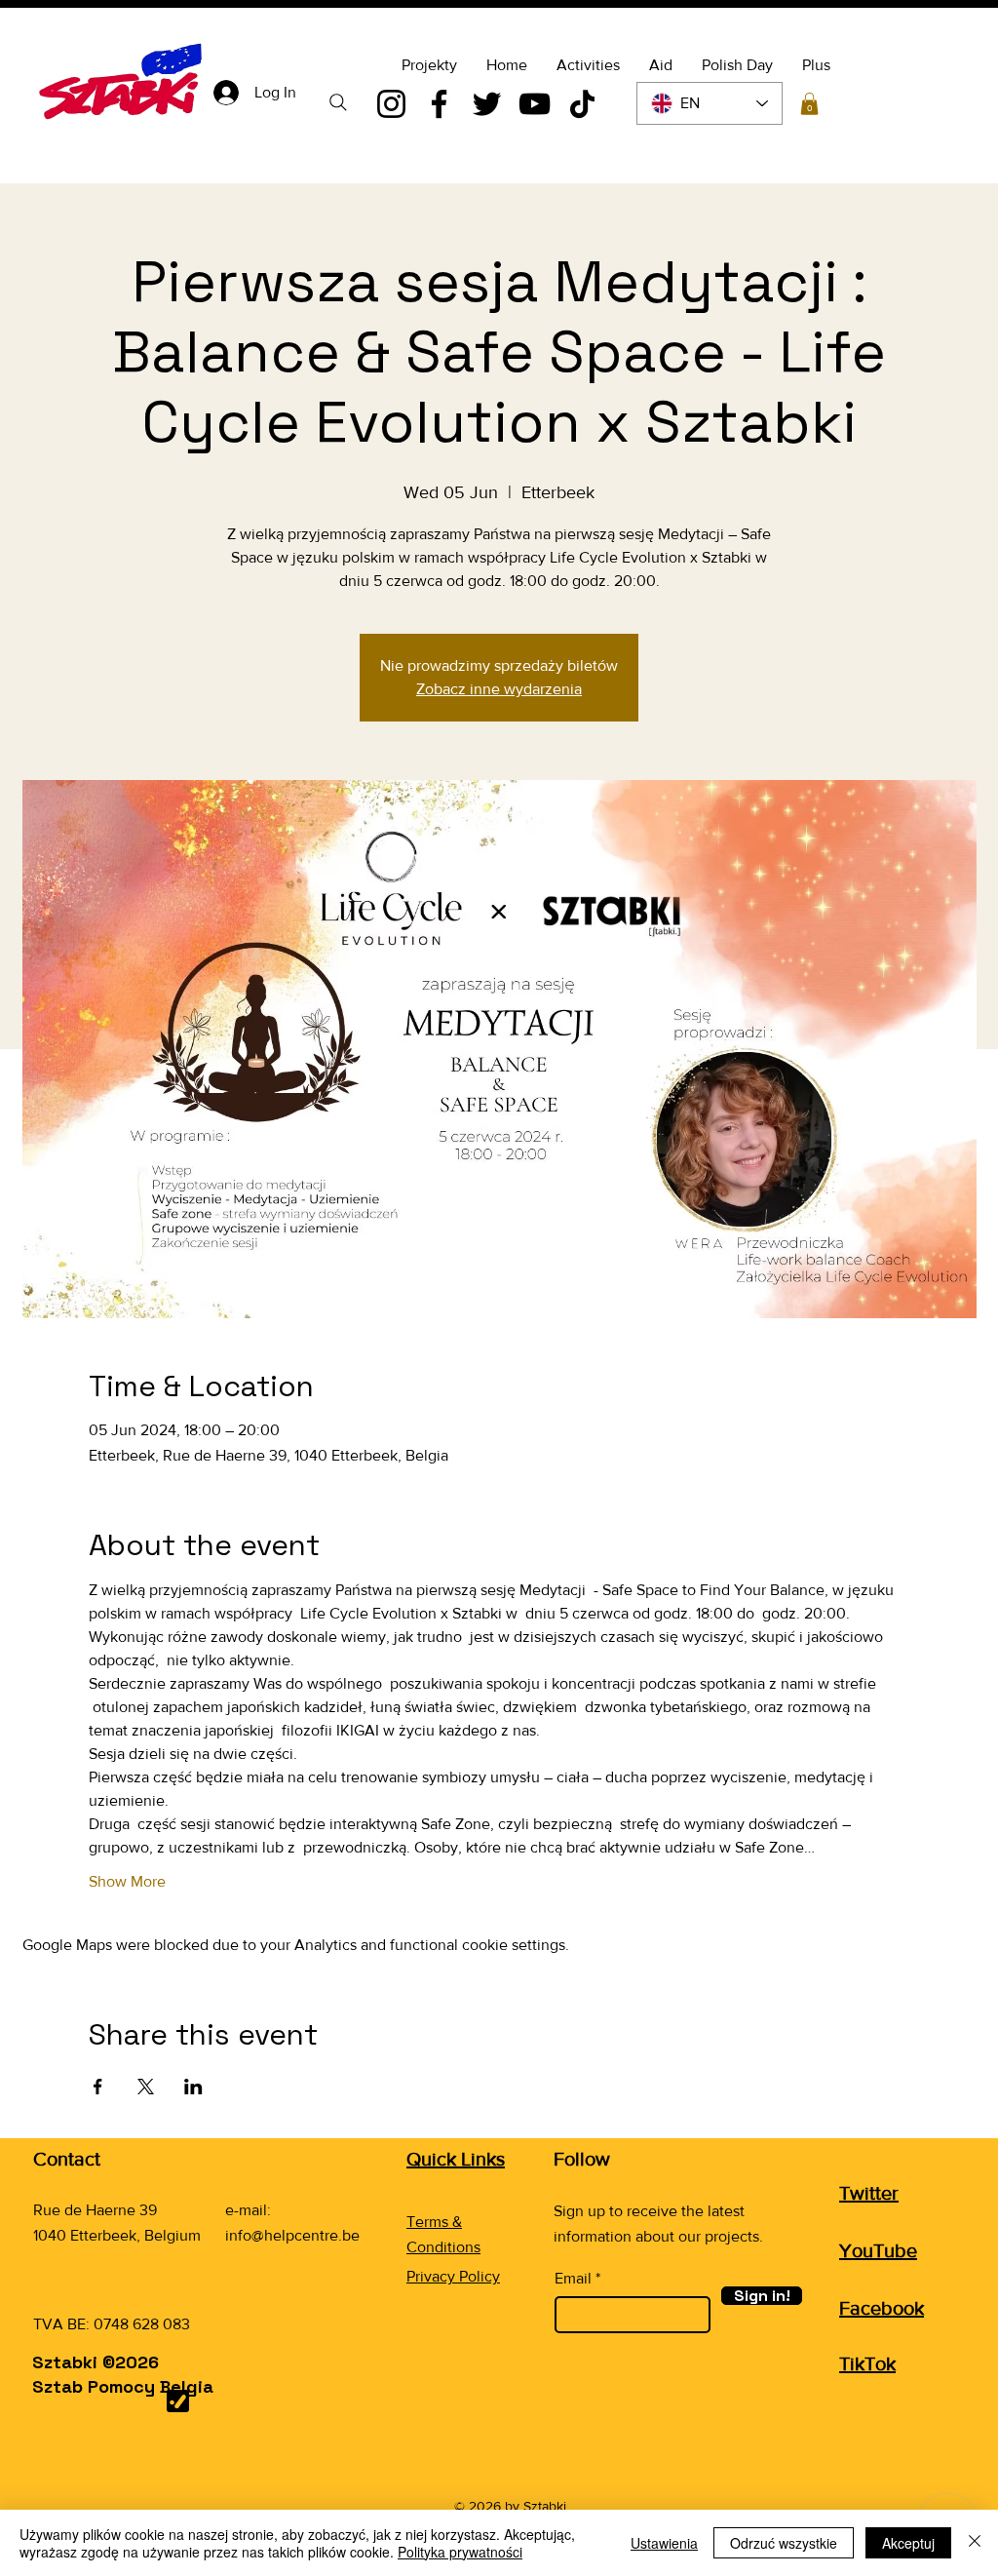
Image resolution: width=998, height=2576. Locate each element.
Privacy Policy (453, 2276)
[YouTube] (535, 104)
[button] (809, 104)
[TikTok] (582, 104)
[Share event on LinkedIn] (193, 2087)
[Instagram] (391, 104)
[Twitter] (487, 104)
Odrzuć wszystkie (784, 2543)
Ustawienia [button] (664, 2543)
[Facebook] (439, 104)
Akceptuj (908, 2543)
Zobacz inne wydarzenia (499, 689)
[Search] (338, 102)
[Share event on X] (146, 2087)
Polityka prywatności (460, 2552)
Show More (127, 1881)
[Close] (975, 2543)
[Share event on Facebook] (98, 2087)
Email (573, 2279)
